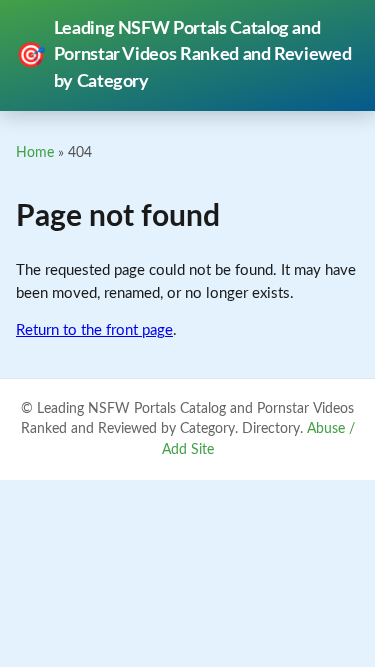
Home (35, 152)
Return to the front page (94, 330)
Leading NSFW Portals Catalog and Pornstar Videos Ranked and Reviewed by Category (183, 55)
